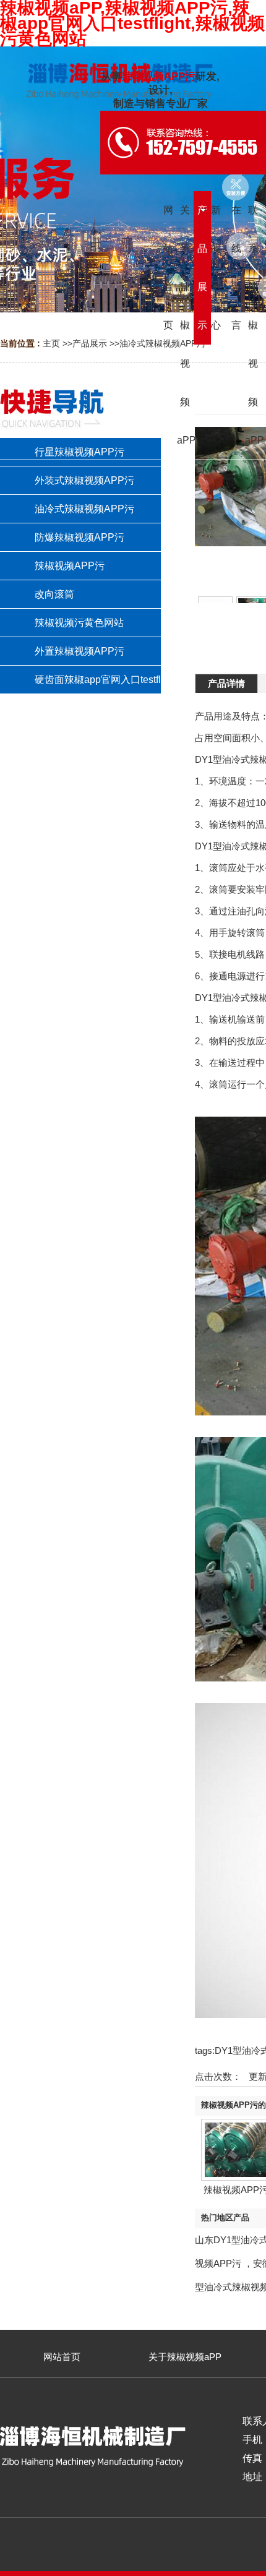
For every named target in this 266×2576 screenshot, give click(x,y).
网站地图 (17, 2550)
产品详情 (226, 683)
